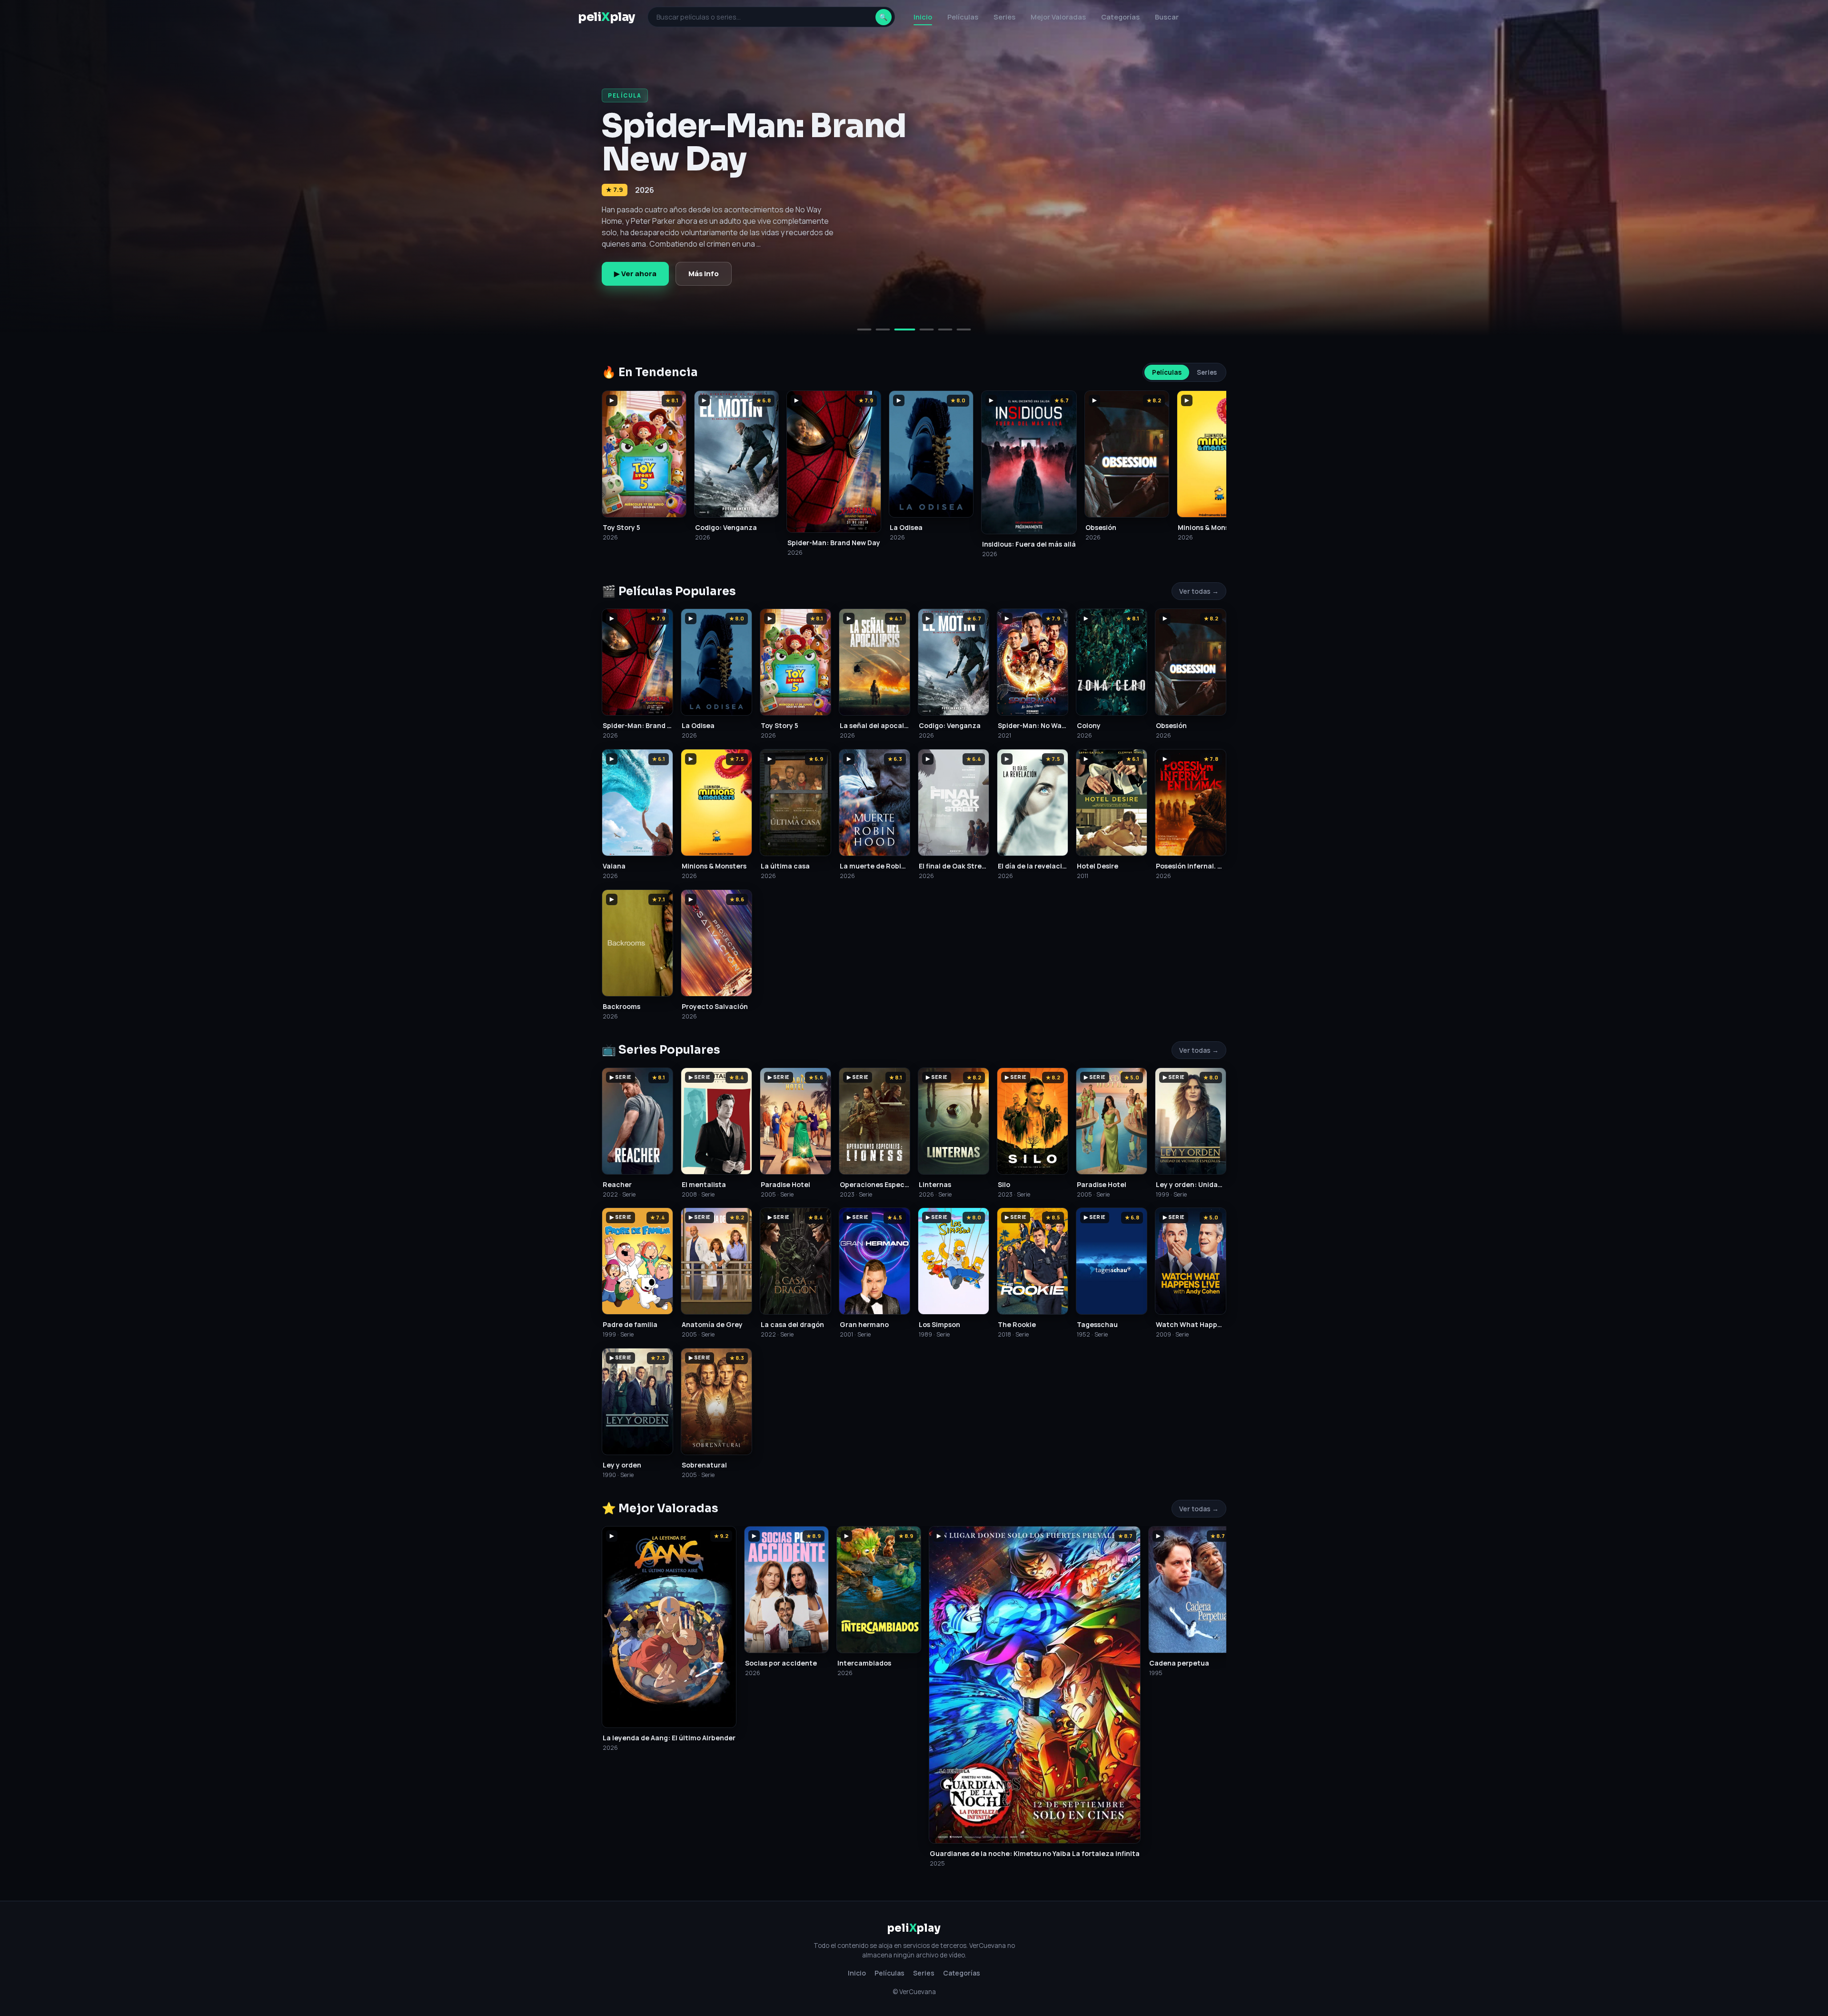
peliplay (606, 17)
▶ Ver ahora (635, 274)
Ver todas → (1199, 591)
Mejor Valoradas (1058, 17)
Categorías (1120, 17)
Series (1004, 17)
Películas (963, 17)
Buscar (1167, 17)
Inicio (923, 17)
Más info (704, 274)
